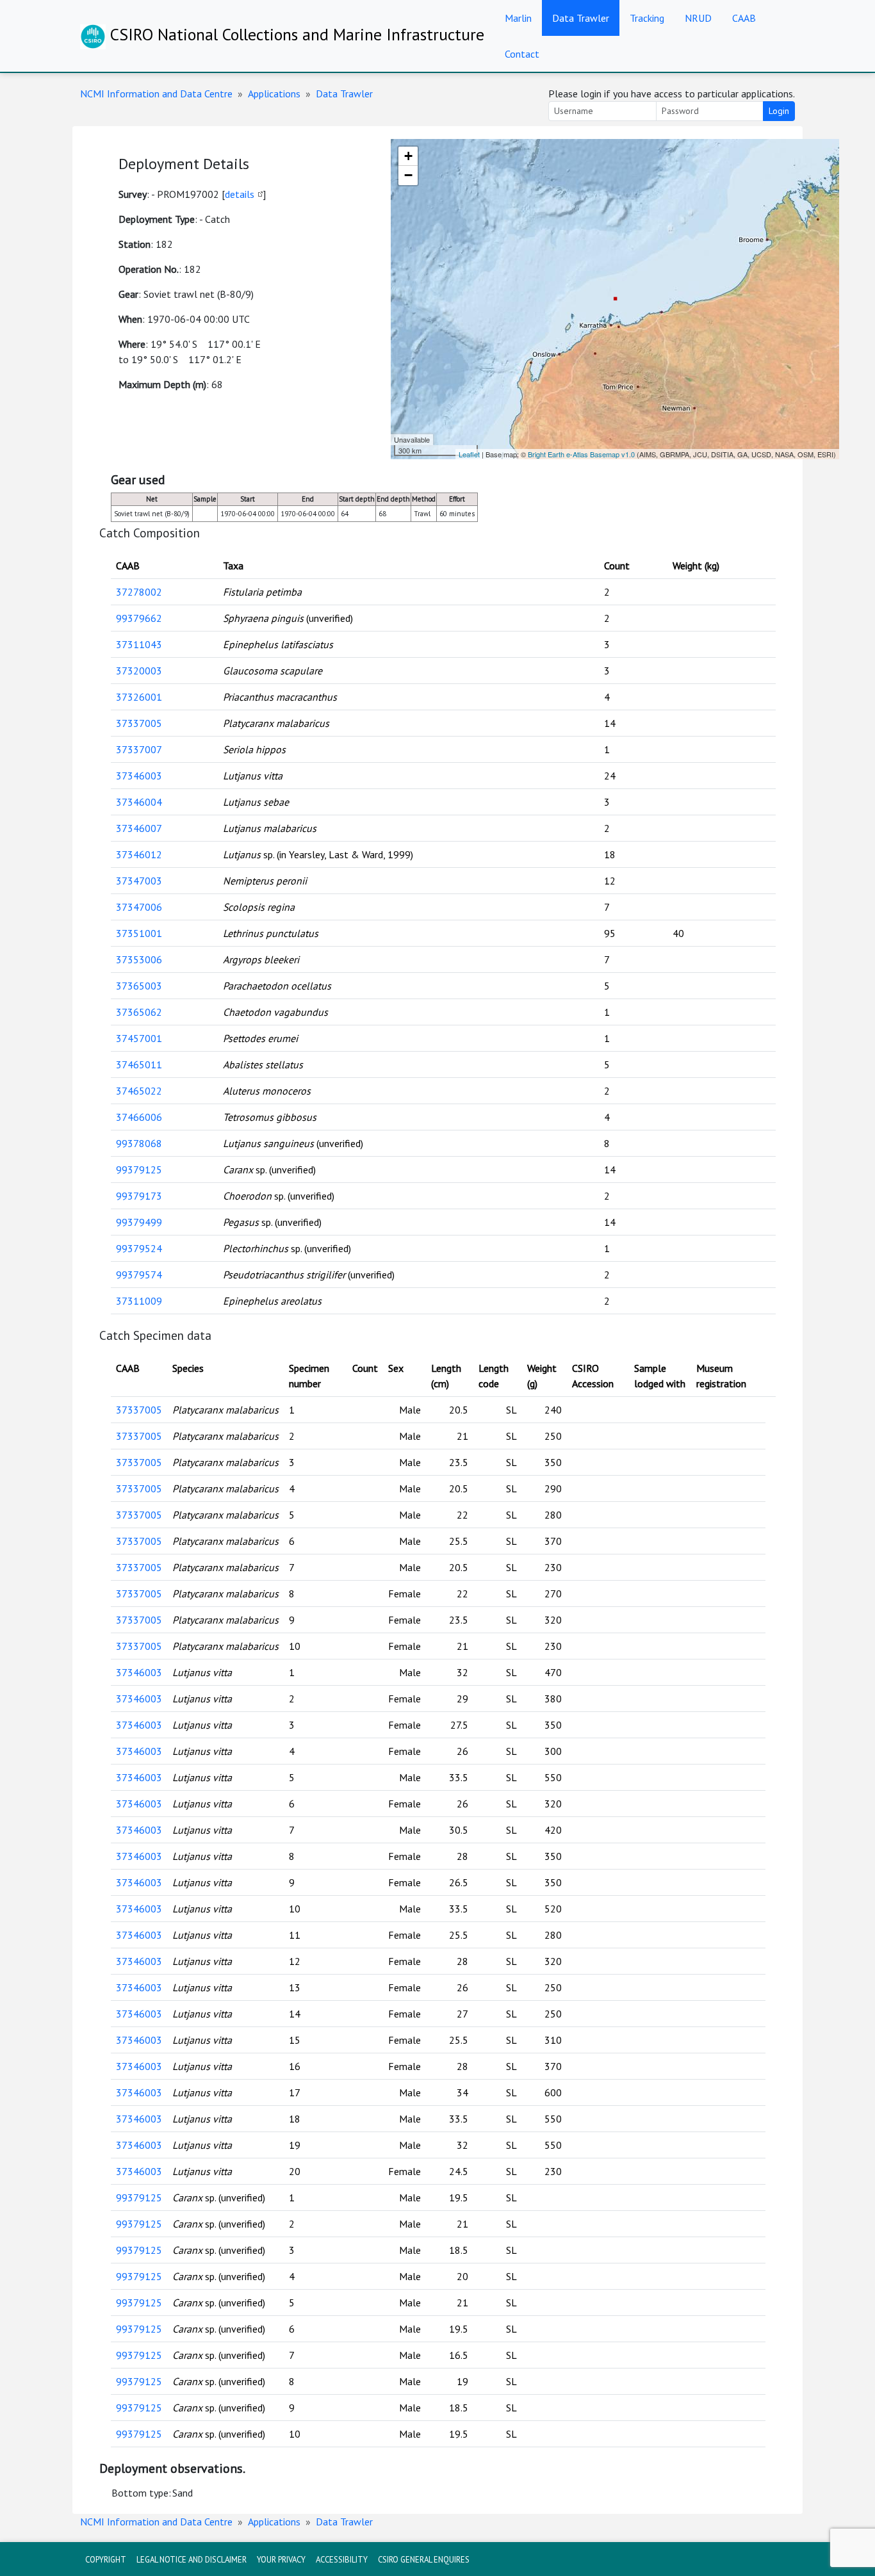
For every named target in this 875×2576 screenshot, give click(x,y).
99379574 (139, 1275)
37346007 (139, 828)
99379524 (139, 1248)
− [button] (408, 175)
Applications (274, 94)
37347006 (139, 907)
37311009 (139, 1301)
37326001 (139, 697)
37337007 (139, 749)
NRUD (698, 18)
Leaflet (469, 454)
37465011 (139, 1064)
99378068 (139, 1143)
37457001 (139, 1038)
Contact (522, 54)
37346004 (139, 802)
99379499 (139, 1222)
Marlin (518, 18)
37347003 (139, 881)
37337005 (139, 723)
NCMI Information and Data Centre (156, 94)
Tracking (647, 18)
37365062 (139, 1012)
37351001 (139, 933)
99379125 (139, 1170)
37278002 (139, 592)
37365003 (139, 986)
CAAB (744, 18)
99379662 (139, 618)
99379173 (139, 1196)
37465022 (139, 1091)
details (240, 194)
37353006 (139, 959)
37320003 (139, 671)
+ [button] (408, 156)
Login (779, 111)
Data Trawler (581, 18)
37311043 (139, 644)
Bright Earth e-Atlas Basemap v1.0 (581, 454)
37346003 (139, 776)
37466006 (139, 1117)
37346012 (139, 854)
